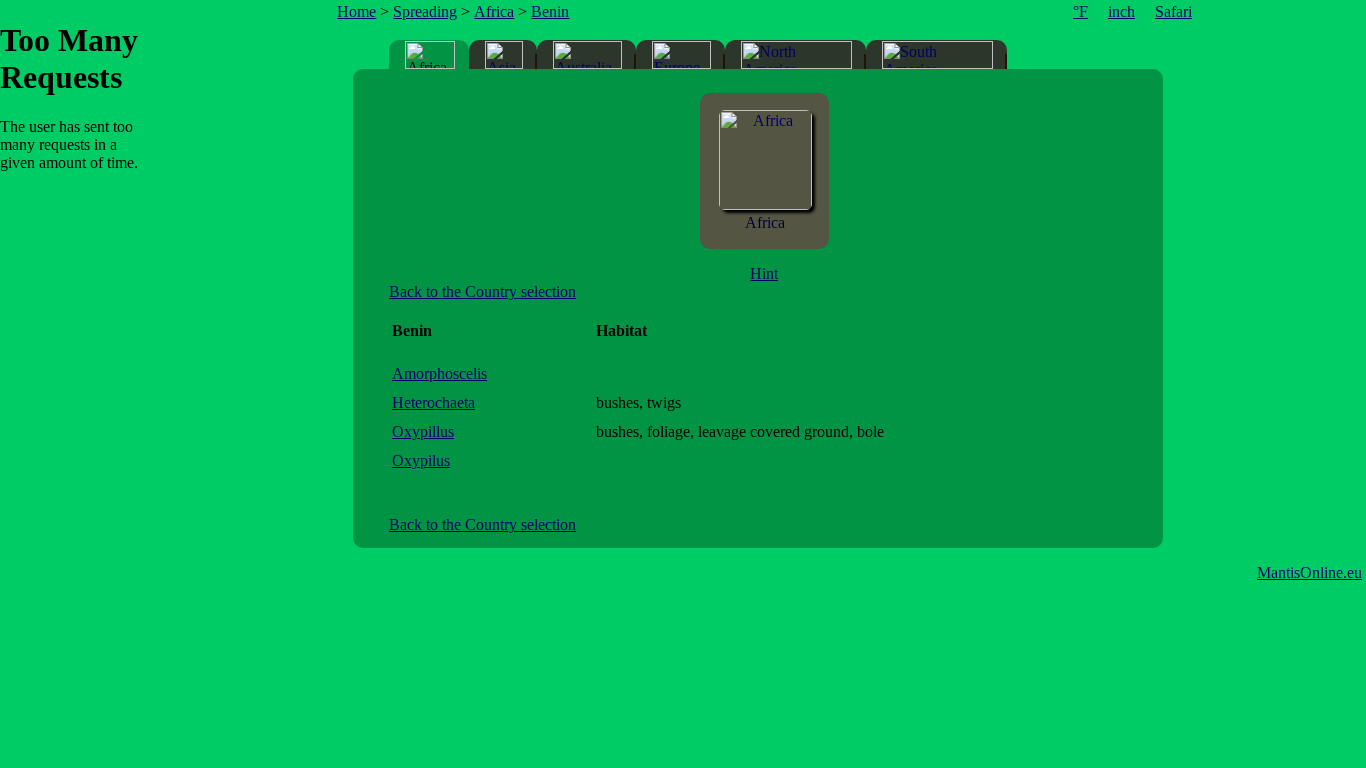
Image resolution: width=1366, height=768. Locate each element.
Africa (494, 11)
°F (1080, 11)
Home (356, 11)
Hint (764, 273)
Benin (550, 11)
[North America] (796, 55)
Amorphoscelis (439, 373)
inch (1121, 11)
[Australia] (587, 55)
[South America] (937, 55)
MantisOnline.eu (1309, 572)
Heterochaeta (433, 402)
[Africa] (765, 204)
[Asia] (504, 55)
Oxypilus (421, 460)
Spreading (425, 11)
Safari (1173, 11)
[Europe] (681, 55)
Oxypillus (423, 431)
